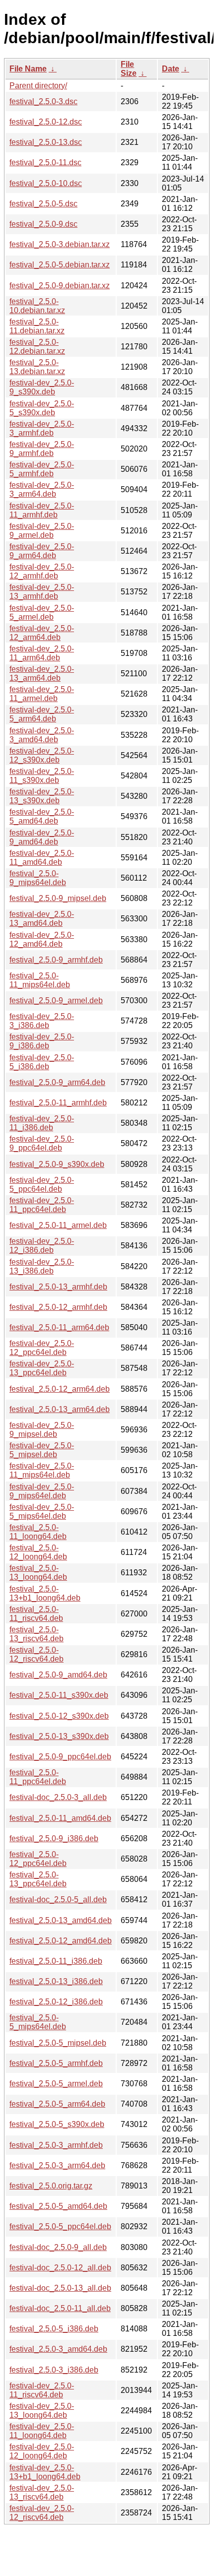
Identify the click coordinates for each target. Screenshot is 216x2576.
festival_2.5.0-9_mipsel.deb (58, 898)
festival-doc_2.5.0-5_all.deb (58, 1900)
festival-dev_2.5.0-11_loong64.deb (42, 2431)
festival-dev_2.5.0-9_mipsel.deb (42, 1430)
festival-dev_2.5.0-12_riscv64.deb (42, 2513)
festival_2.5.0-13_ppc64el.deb (38, 1879)
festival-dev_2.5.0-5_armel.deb (42, 612)
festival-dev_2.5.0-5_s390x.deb (42, 408)
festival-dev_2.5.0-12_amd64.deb (42, 939)
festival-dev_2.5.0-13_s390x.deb (42, 796)
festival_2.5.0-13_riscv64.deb (36, 1634)
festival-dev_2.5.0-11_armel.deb (42, 694)
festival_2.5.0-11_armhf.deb (58, 1103)
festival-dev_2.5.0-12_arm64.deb (42, 633)
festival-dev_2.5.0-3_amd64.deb (42, 735)
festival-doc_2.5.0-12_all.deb (60, 2268)
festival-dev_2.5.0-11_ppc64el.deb (42, 1205)
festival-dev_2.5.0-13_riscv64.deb (42, 2492)
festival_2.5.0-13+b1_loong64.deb (45, 1593)
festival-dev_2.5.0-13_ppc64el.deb (42, 1368)
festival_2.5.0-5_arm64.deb (57, 2104)
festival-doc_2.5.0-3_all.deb (58, 1797)
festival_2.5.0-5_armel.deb (56, 2084)
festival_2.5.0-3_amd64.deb (58, 2349)
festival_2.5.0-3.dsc (43, 101)
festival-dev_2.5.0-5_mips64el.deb (42, 1512)
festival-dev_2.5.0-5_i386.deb (42, 1062)
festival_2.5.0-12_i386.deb (56, 2002)
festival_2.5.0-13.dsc (46, 142)
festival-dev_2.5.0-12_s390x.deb (42, 755)
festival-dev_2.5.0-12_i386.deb (42, 1246)
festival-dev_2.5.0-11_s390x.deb (42, 776)
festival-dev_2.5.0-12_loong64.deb (42, 2451)
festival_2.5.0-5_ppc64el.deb (60, 2226)
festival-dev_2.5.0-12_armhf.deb (42, 571)
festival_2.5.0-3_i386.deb (54, 2370)
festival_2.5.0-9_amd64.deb (58, 1675)
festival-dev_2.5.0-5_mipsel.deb (42, 1450)
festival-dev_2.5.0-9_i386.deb (42, 1041)
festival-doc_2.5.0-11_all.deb (60, 2308)
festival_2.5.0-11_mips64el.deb (40, 980)
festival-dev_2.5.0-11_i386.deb (42, 1123)
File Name (28, 69)
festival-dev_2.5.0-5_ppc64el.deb (42, 1185)
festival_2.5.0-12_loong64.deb (38, 1552)
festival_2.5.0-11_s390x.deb (59, 1695)
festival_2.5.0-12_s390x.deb (59, 1716)
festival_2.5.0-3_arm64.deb (57, 2165)
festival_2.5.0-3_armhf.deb (56, 2145)
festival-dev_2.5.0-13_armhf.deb (42, 592)
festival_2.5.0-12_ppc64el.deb (38, 1859)
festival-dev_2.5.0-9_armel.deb (42, 531)
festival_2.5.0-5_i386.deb (54, 2329)
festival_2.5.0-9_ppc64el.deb (60, 1757)
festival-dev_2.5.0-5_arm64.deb (42, 714)
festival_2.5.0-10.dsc (46, 183)
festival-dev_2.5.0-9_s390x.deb (42, 387)
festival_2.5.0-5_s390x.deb (57, 2124)
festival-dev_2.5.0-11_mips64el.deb (42, 1470)
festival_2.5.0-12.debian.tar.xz (37, 347)
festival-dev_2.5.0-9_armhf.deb (42, 449)
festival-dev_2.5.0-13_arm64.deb (42, 674)
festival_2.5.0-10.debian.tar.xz (37, 306)
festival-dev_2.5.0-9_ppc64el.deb (42, 1143)
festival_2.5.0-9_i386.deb (54, 1838)
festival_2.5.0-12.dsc (46, 122)
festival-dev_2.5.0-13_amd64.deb (42, 919)
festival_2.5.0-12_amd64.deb (61, 1941)
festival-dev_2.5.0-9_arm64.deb (42, 551)
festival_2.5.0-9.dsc (43, 224)
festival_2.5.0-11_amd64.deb (60, 1818)
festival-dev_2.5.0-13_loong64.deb (42, 2411)
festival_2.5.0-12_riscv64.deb (36, 1654)
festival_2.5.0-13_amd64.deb (61, 1920)
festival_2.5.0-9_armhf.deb (56, 960)
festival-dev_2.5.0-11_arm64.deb (42, 653)
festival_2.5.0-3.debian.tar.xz (60, 244)
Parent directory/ (38, 86)
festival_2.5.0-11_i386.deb (56, 1961)
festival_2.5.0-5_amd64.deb (58, 2206)
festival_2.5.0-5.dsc (43, 204)
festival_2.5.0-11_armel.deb (58, 1225)
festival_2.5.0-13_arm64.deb (60, 1409)
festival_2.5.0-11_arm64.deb (59, 1327)
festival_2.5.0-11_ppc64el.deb (38, 1777)
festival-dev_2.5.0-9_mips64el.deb (42, 1491)
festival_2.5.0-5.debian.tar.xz (60, 265)
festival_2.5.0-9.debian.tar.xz (60, 286)
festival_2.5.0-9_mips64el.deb (38, 878)
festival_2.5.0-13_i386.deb (56, 1981)
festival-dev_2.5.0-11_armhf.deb (42, 510)
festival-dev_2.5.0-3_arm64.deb (42, 489)
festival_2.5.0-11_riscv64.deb (36, 1614)
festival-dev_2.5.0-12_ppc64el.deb (42, 1348)
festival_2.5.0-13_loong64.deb (38, 1573)
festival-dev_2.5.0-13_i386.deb (42, 1266)
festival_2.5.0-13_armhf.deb (58, 1287)
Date (171, 69)
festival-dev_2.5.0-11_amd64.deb (42, 858)
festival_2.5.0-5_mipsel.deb (58, 2043)
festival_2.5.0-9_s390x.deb (57, 1164)
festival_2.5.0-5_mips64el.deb (38, 2022)
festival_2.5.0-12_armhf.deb (58, 1307)
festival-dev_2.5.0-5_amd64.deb (42, 816)
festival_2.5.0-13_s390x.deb (59, 1736)
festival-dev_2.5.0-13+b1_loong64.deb (45, 2472)
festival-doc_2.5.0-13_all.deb (60, 2288)
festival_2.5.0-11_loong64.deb (38, 1532)
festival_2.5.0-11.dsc (45, 162)
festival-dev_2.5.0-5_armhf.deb (42, 469)
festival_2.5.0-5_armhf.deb (56, 2063)
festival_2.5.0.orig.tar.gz (51, 2186)
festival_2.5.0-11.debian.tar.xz (37, 326)
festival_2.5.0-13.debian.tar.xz (37, 367)
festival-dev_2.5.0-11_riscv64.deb (42, 2390)
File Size (129, 69)
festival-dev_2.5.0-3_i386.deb (42, 1021)
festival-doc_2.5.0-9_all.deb (58, 2247)
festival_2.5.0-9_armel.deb (56, 1000)
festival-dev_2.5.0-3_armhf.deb (42, 428)
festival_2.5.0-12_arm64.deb (60, 1389)
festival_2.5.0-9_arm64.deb (57, 1082)
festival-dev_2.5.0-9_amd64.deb (42, 837)
